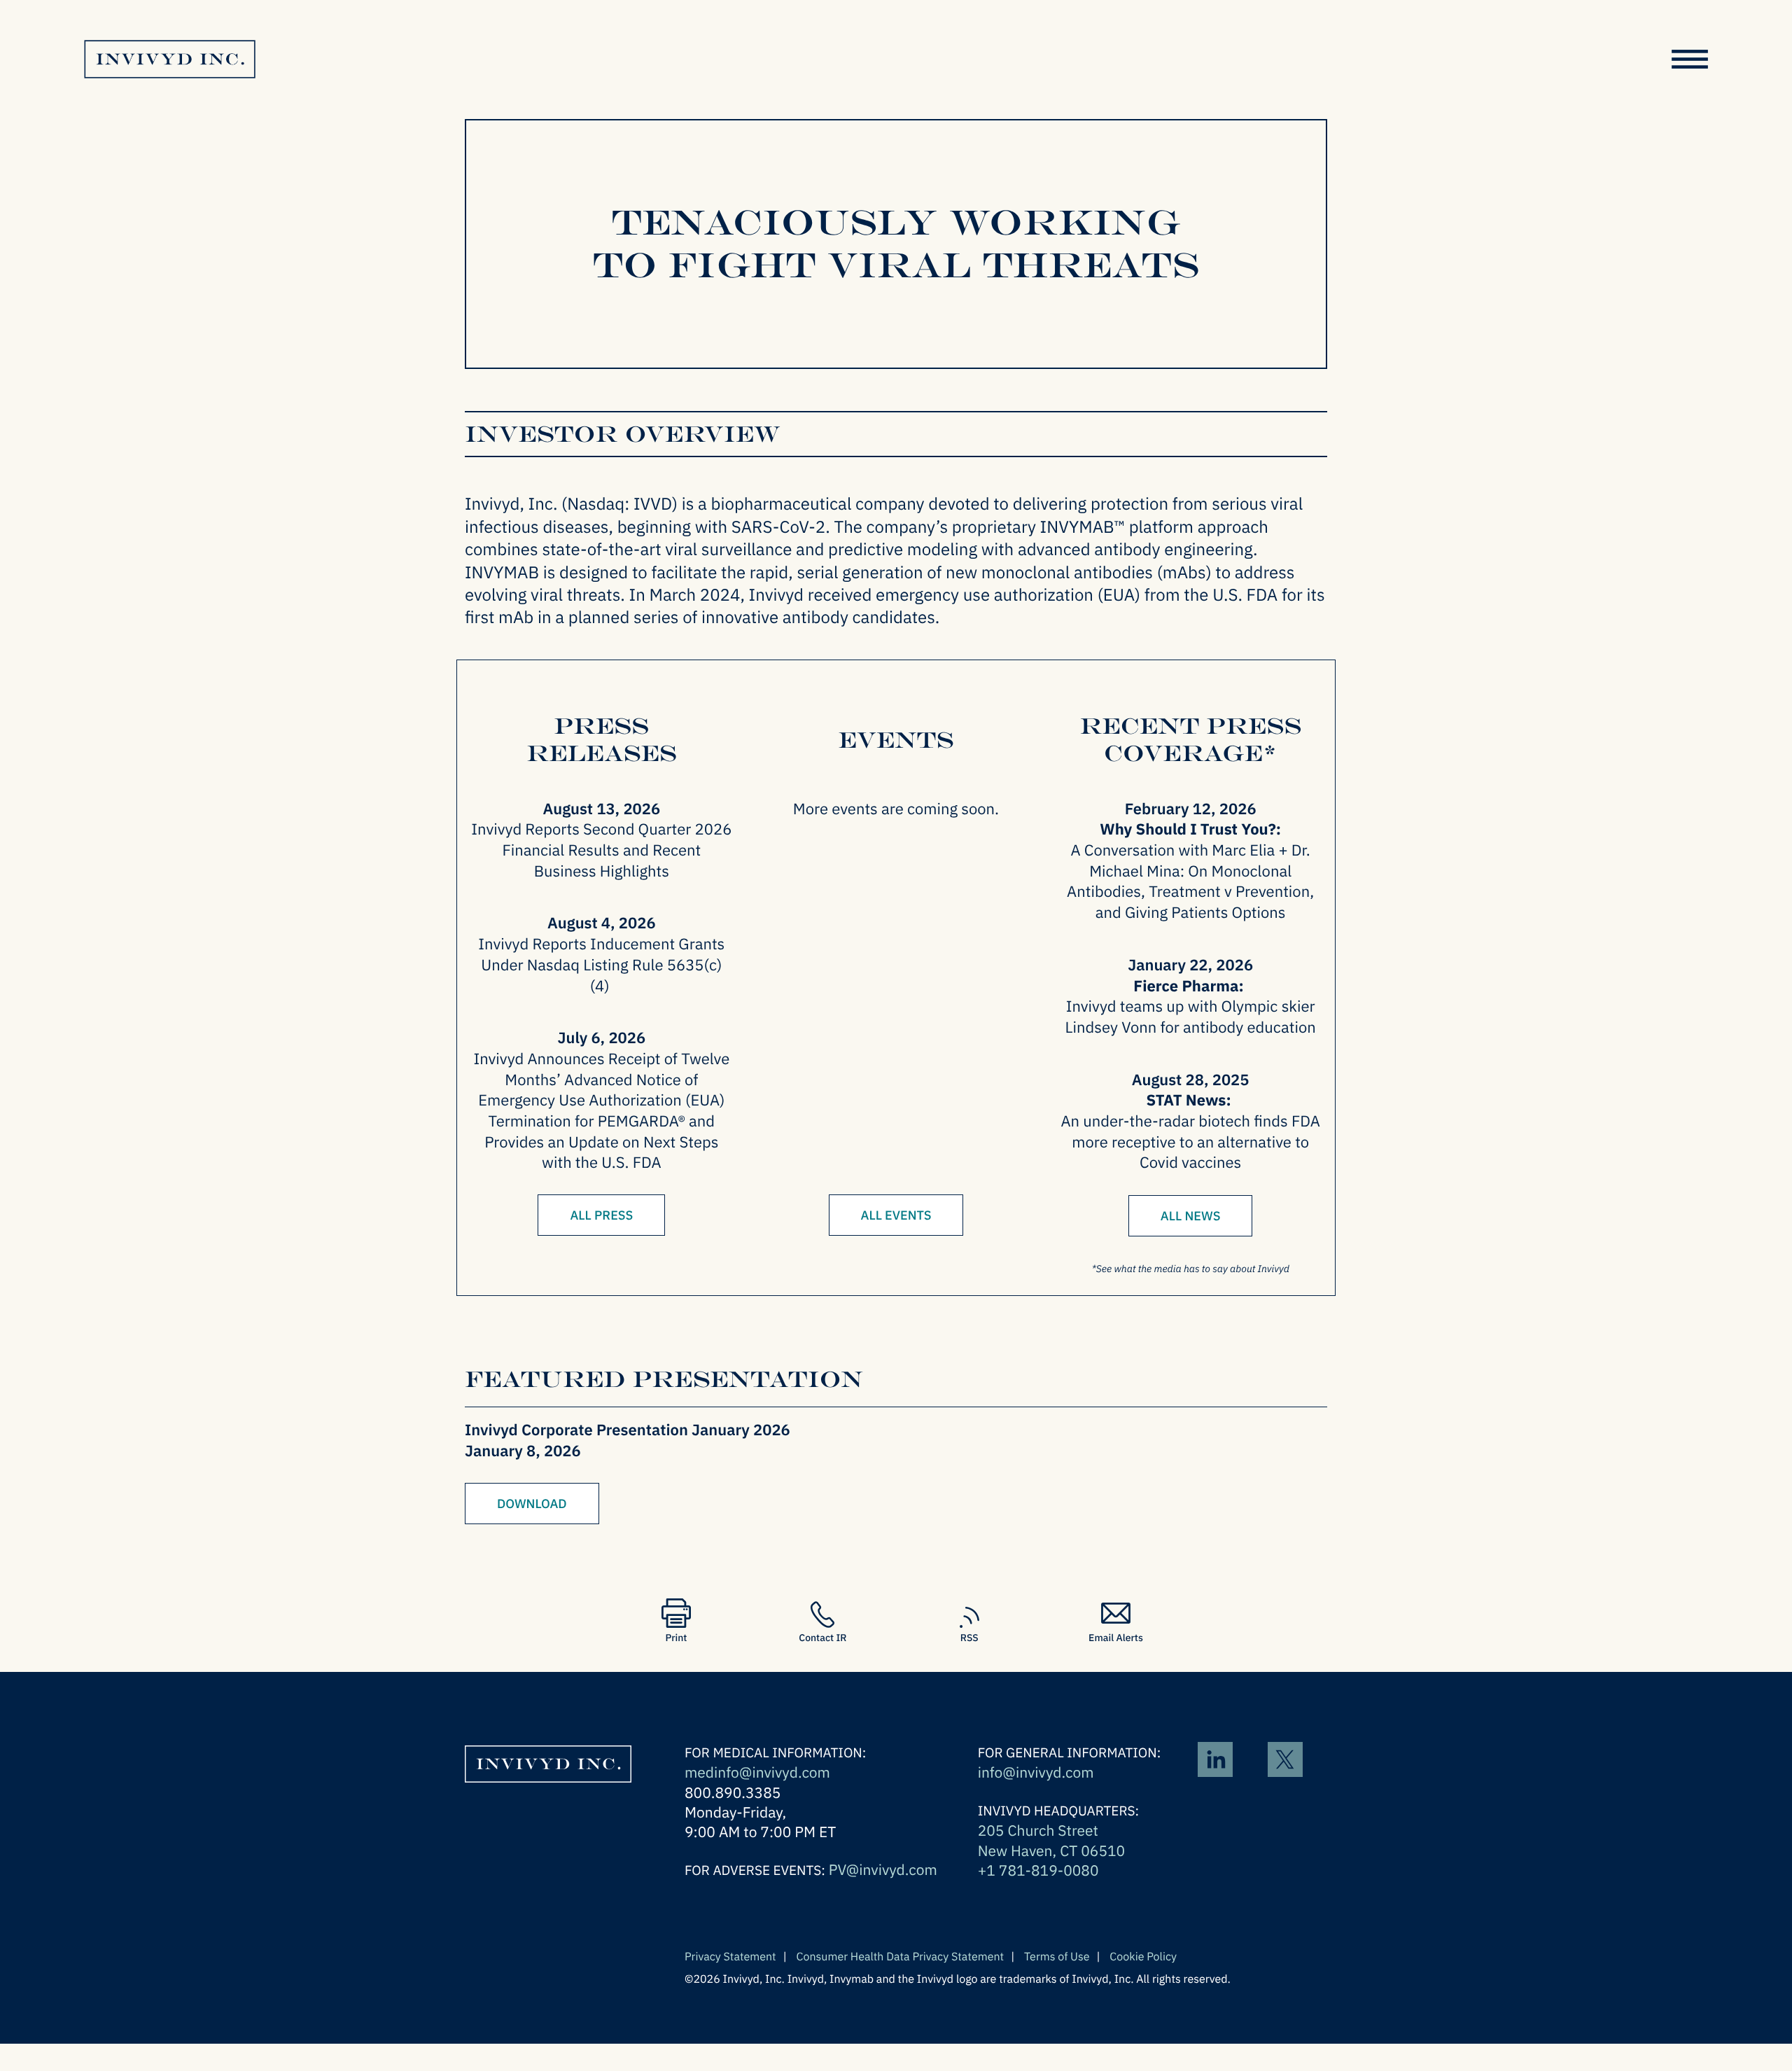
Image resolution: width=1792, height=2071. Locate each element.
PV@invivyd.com (883, 1869)
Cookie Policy (1143, 1957)
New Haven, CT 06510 (1052, 1850)
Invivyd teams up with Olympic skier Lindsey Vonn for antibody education (1191, 1017)
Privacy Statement (730, 1957)
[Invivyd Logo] (548, 1791)
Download (532, 1504)
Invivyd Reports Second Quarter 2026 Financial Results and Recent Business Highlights (601, 850)
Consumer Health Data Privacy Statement (901, 1957)
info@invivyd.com (1036, 1772)
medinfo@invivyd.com (757, 1772)
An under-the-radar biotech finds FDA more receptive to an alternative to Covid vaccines (1190, 1142)
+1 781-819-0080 (1038, 1870)
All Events (896, 1215)
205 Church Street (1038, 1830)
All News (1191, 1216)
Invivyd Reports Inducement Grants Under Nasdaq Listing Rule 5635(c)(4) (601, 965)
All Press (601, 1215)
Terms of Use (1057, 1957)
